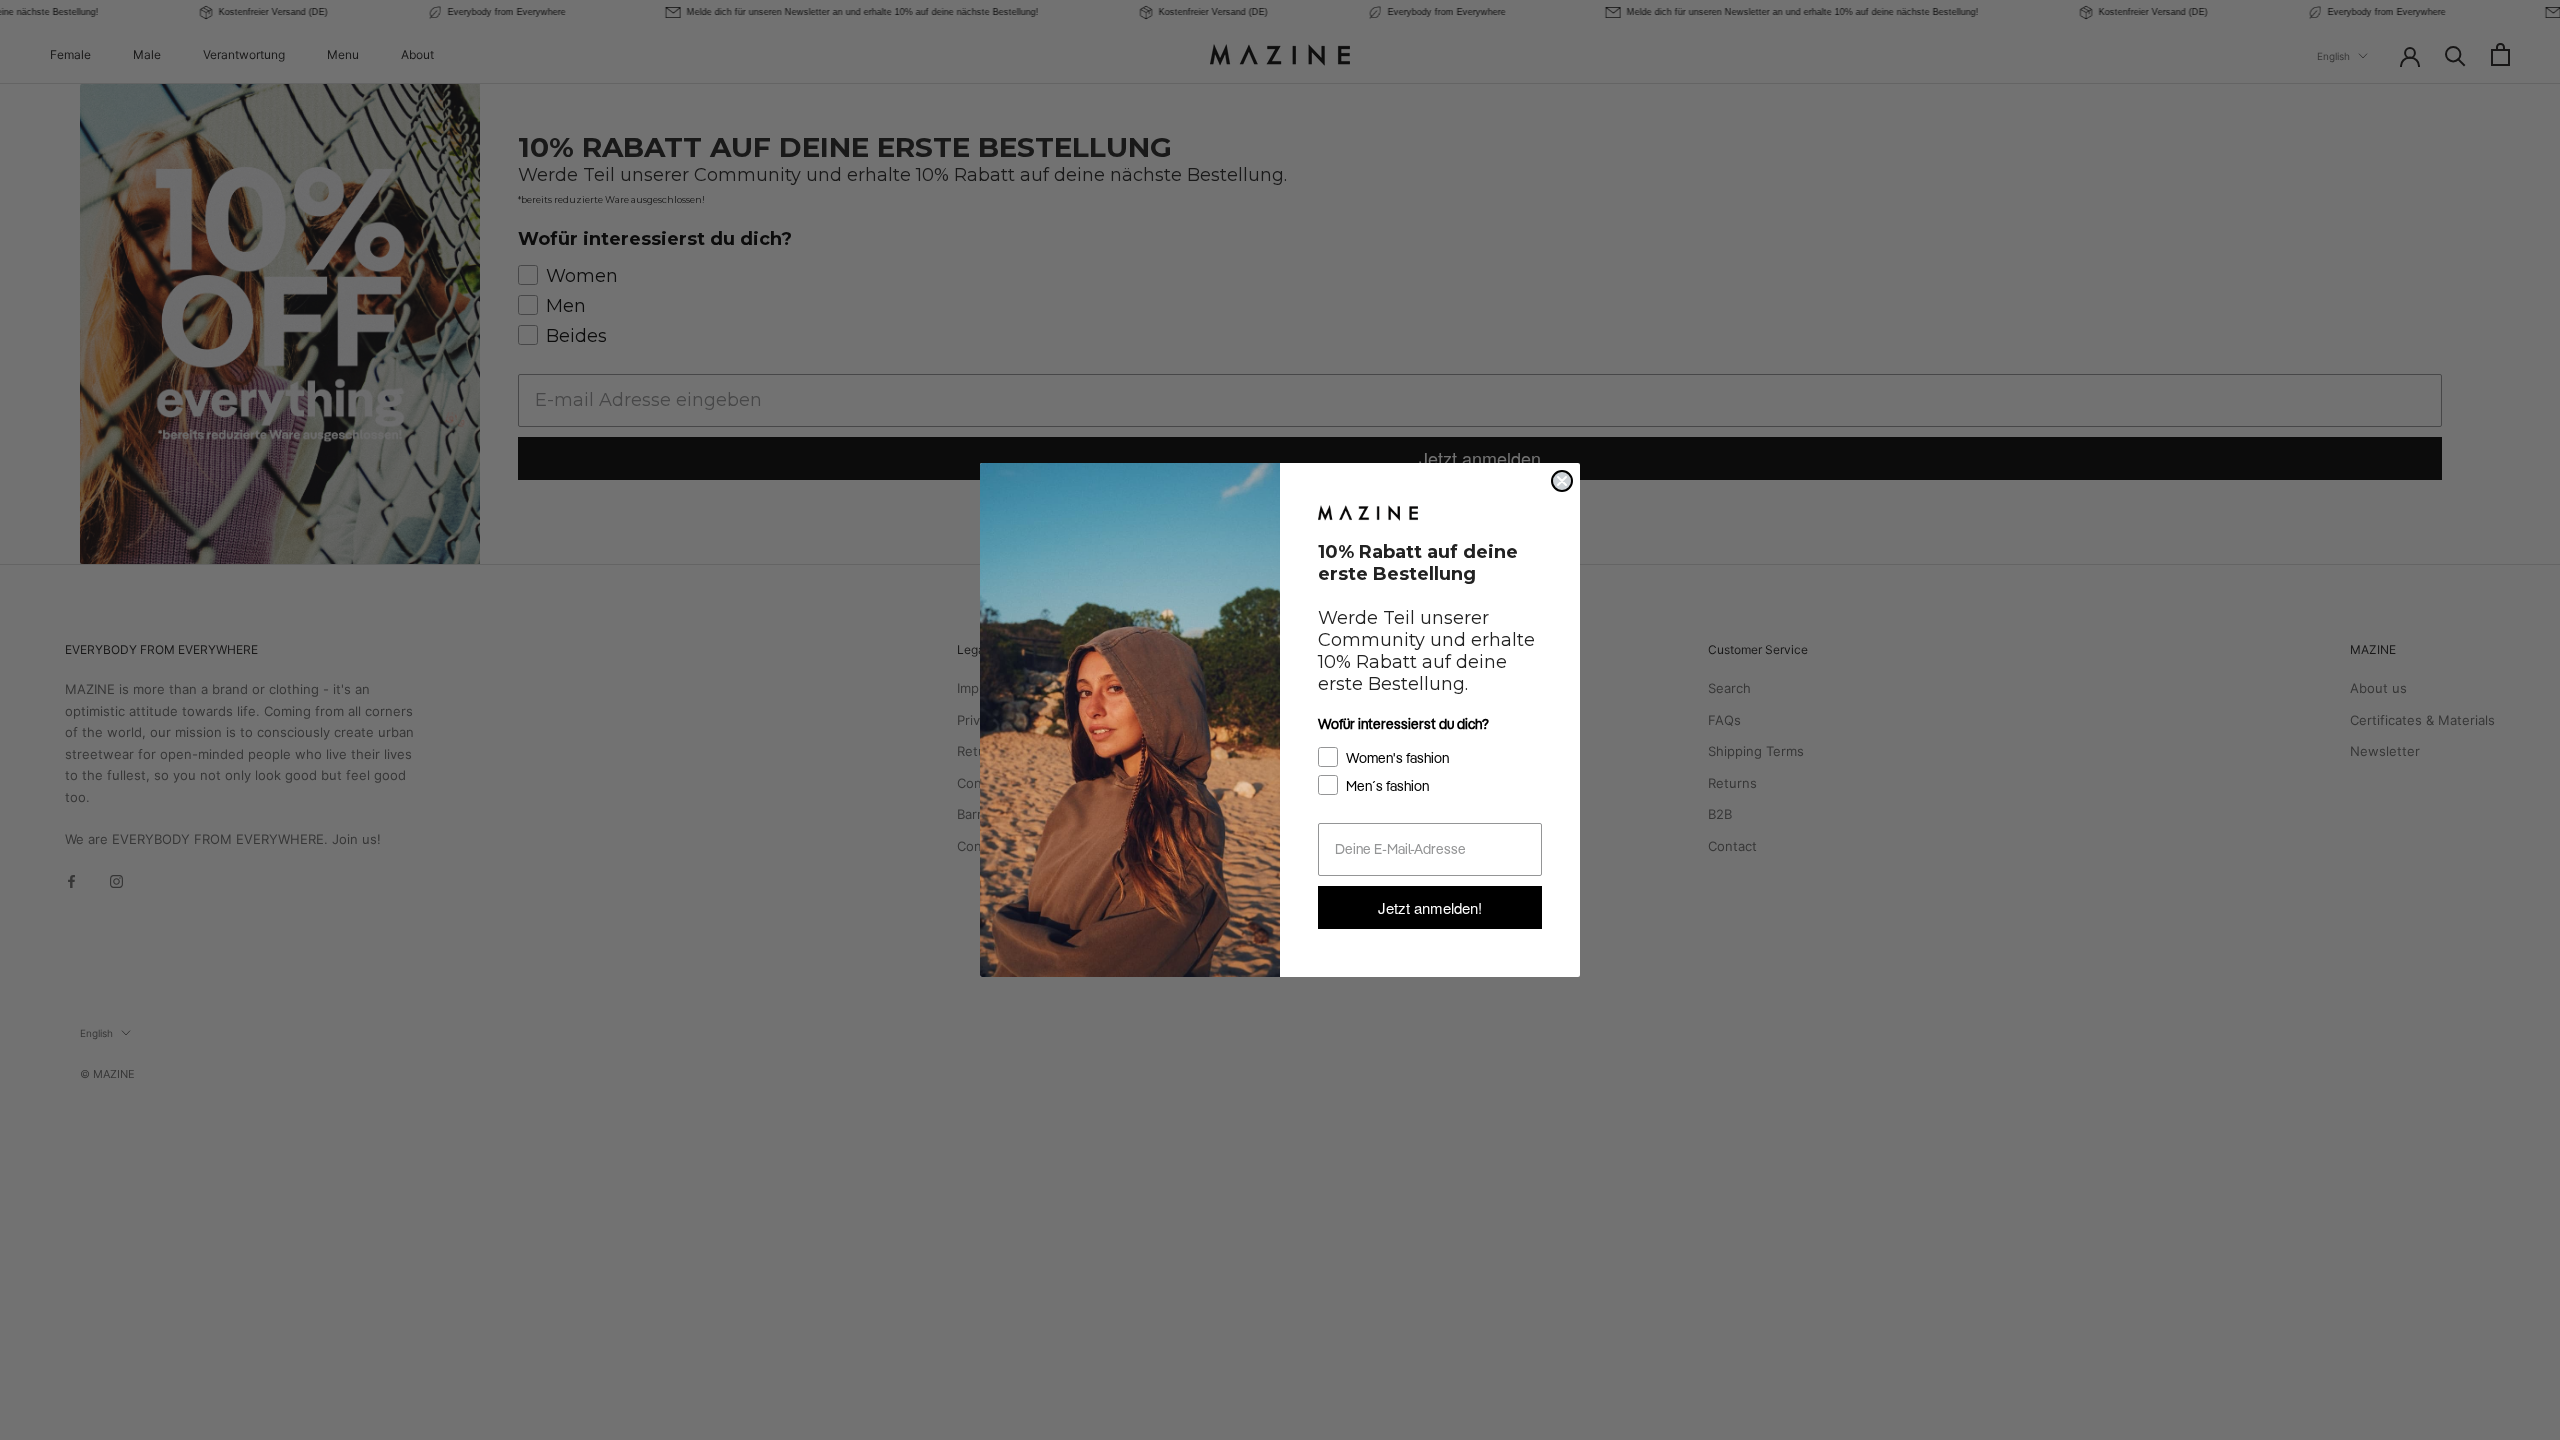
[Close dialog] (1562, 481)
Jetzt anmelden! (1430, 907)
